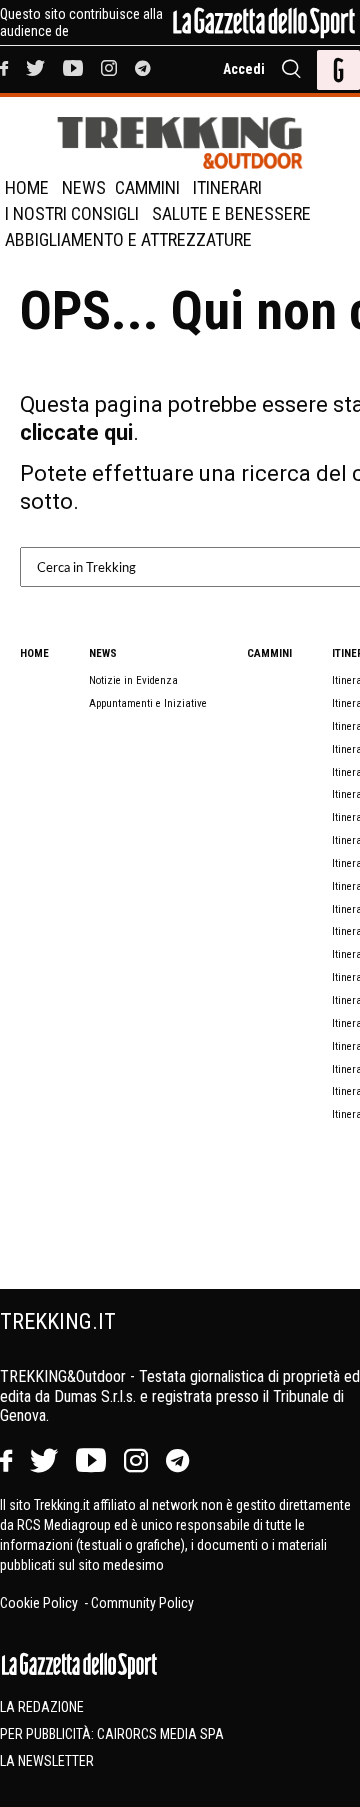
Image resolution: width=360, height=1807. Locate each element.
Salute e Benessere (231, 213)
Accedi (244, 69)
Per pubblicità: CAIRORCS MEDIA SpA (112, 1734)
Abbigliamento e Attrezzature (128, 239)
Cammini (147, 187)
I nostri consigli (72, 213)
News (84, 187)
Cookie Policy (40, 1603)
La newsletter (47, 1761)
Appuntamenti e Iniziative (148, 703)
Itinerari (227, 187)
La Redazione (42, 1707)
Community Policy (142, 1603)
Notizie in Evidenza (133, 680)
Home (27, 187)
